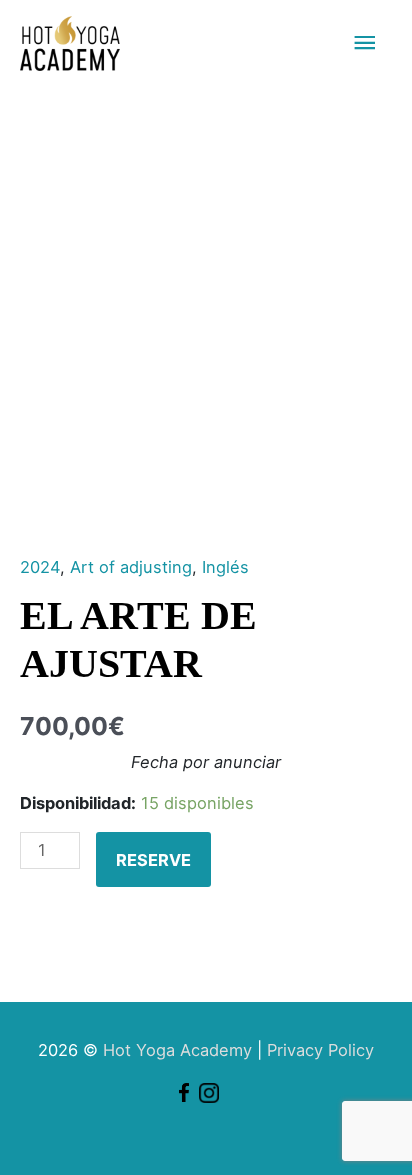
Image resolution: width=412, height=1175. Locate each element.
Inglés (225, 567)
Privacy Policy (320, 1050)
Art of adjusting (131, 567)
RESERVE (153, 860)
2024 (40, 567)
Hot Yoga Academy (177, 1050)
